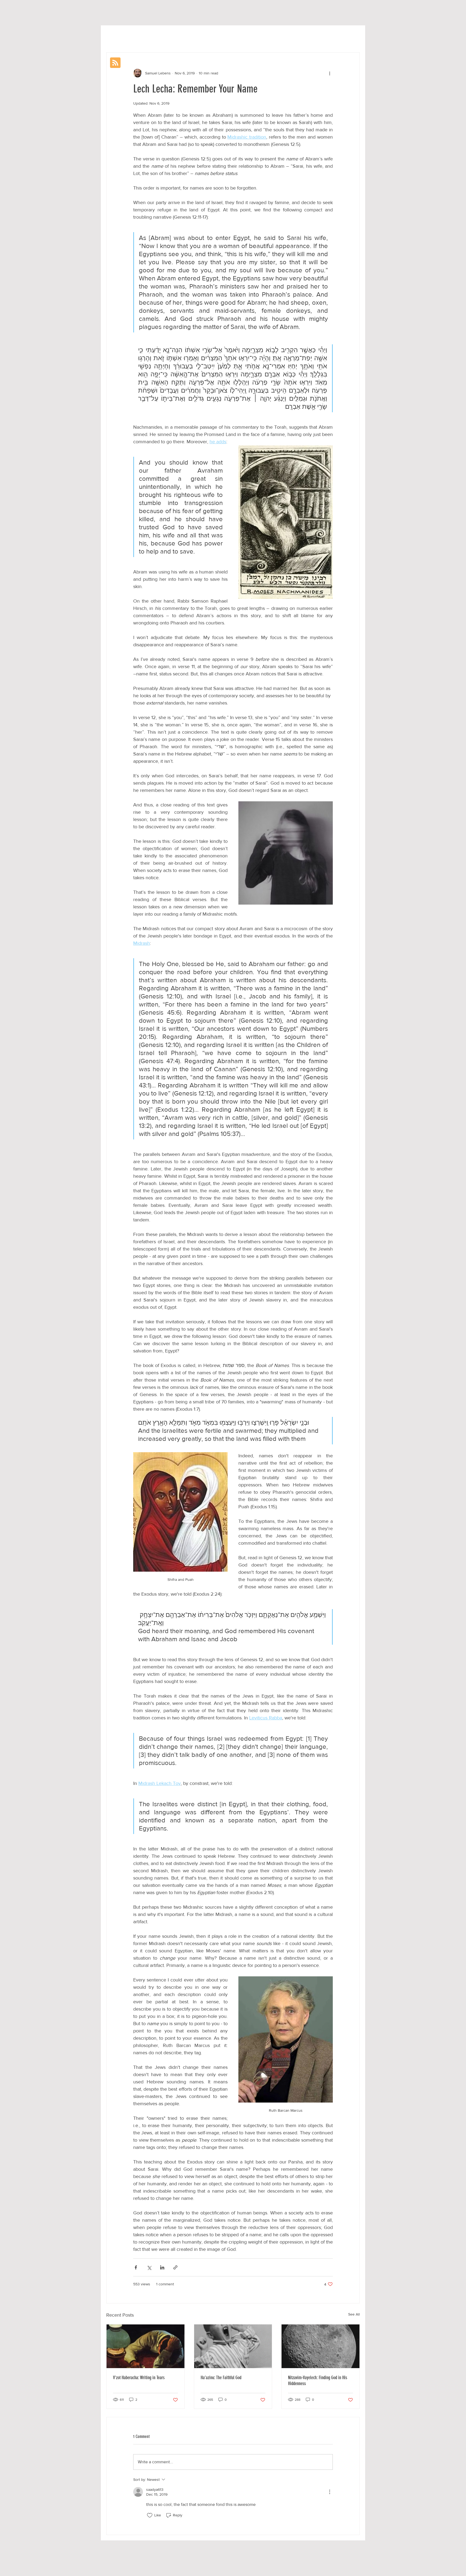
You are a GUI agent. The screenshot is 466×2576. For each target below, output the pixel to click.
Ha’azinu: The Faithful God (221, 2378)
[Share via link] (175, 2267)
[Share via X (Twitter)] (149, 2267)
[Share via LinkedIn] (162, 2267)
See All (354, 2314)
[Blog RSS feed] (115, 63)
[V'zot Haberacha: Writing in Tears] (145, 2346)
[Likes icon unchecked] (150, 2515)
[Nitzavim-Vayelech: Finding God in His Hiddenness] (321, 2346)
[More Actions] (330, 2492)
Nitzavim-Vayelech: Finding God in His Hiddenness (318, 2381)
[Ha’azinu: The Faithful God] (233, 2346)
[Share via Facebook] (136, 2267)
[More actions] (330, 73)
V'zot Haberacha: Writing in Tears (139, 2378)
